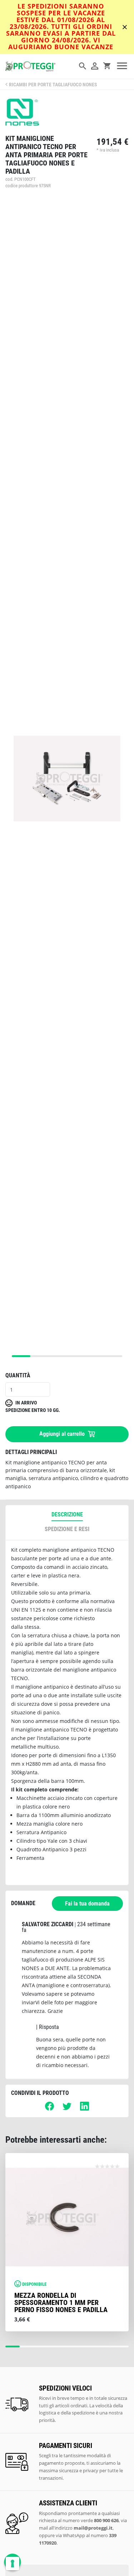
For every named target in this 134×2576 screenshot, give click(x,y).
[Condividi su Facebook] (49, 2109)
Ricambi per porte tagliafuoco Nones (53, 85)
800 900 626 (106, 2520)
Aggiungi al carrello (63, 1434)
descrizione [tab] (67, 1514)
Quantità (18, 1375)
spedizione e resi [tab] (67, 1529)
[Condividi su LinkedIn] (85, 2109)
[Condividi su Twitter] (67, 2109)
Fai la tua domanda (87, 1904)
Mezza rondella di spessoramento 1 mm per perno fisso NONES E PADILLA (61, 2302)
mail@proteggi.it (93, 2528)
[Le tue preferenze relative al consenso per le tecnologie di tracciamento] (13, 2564)
